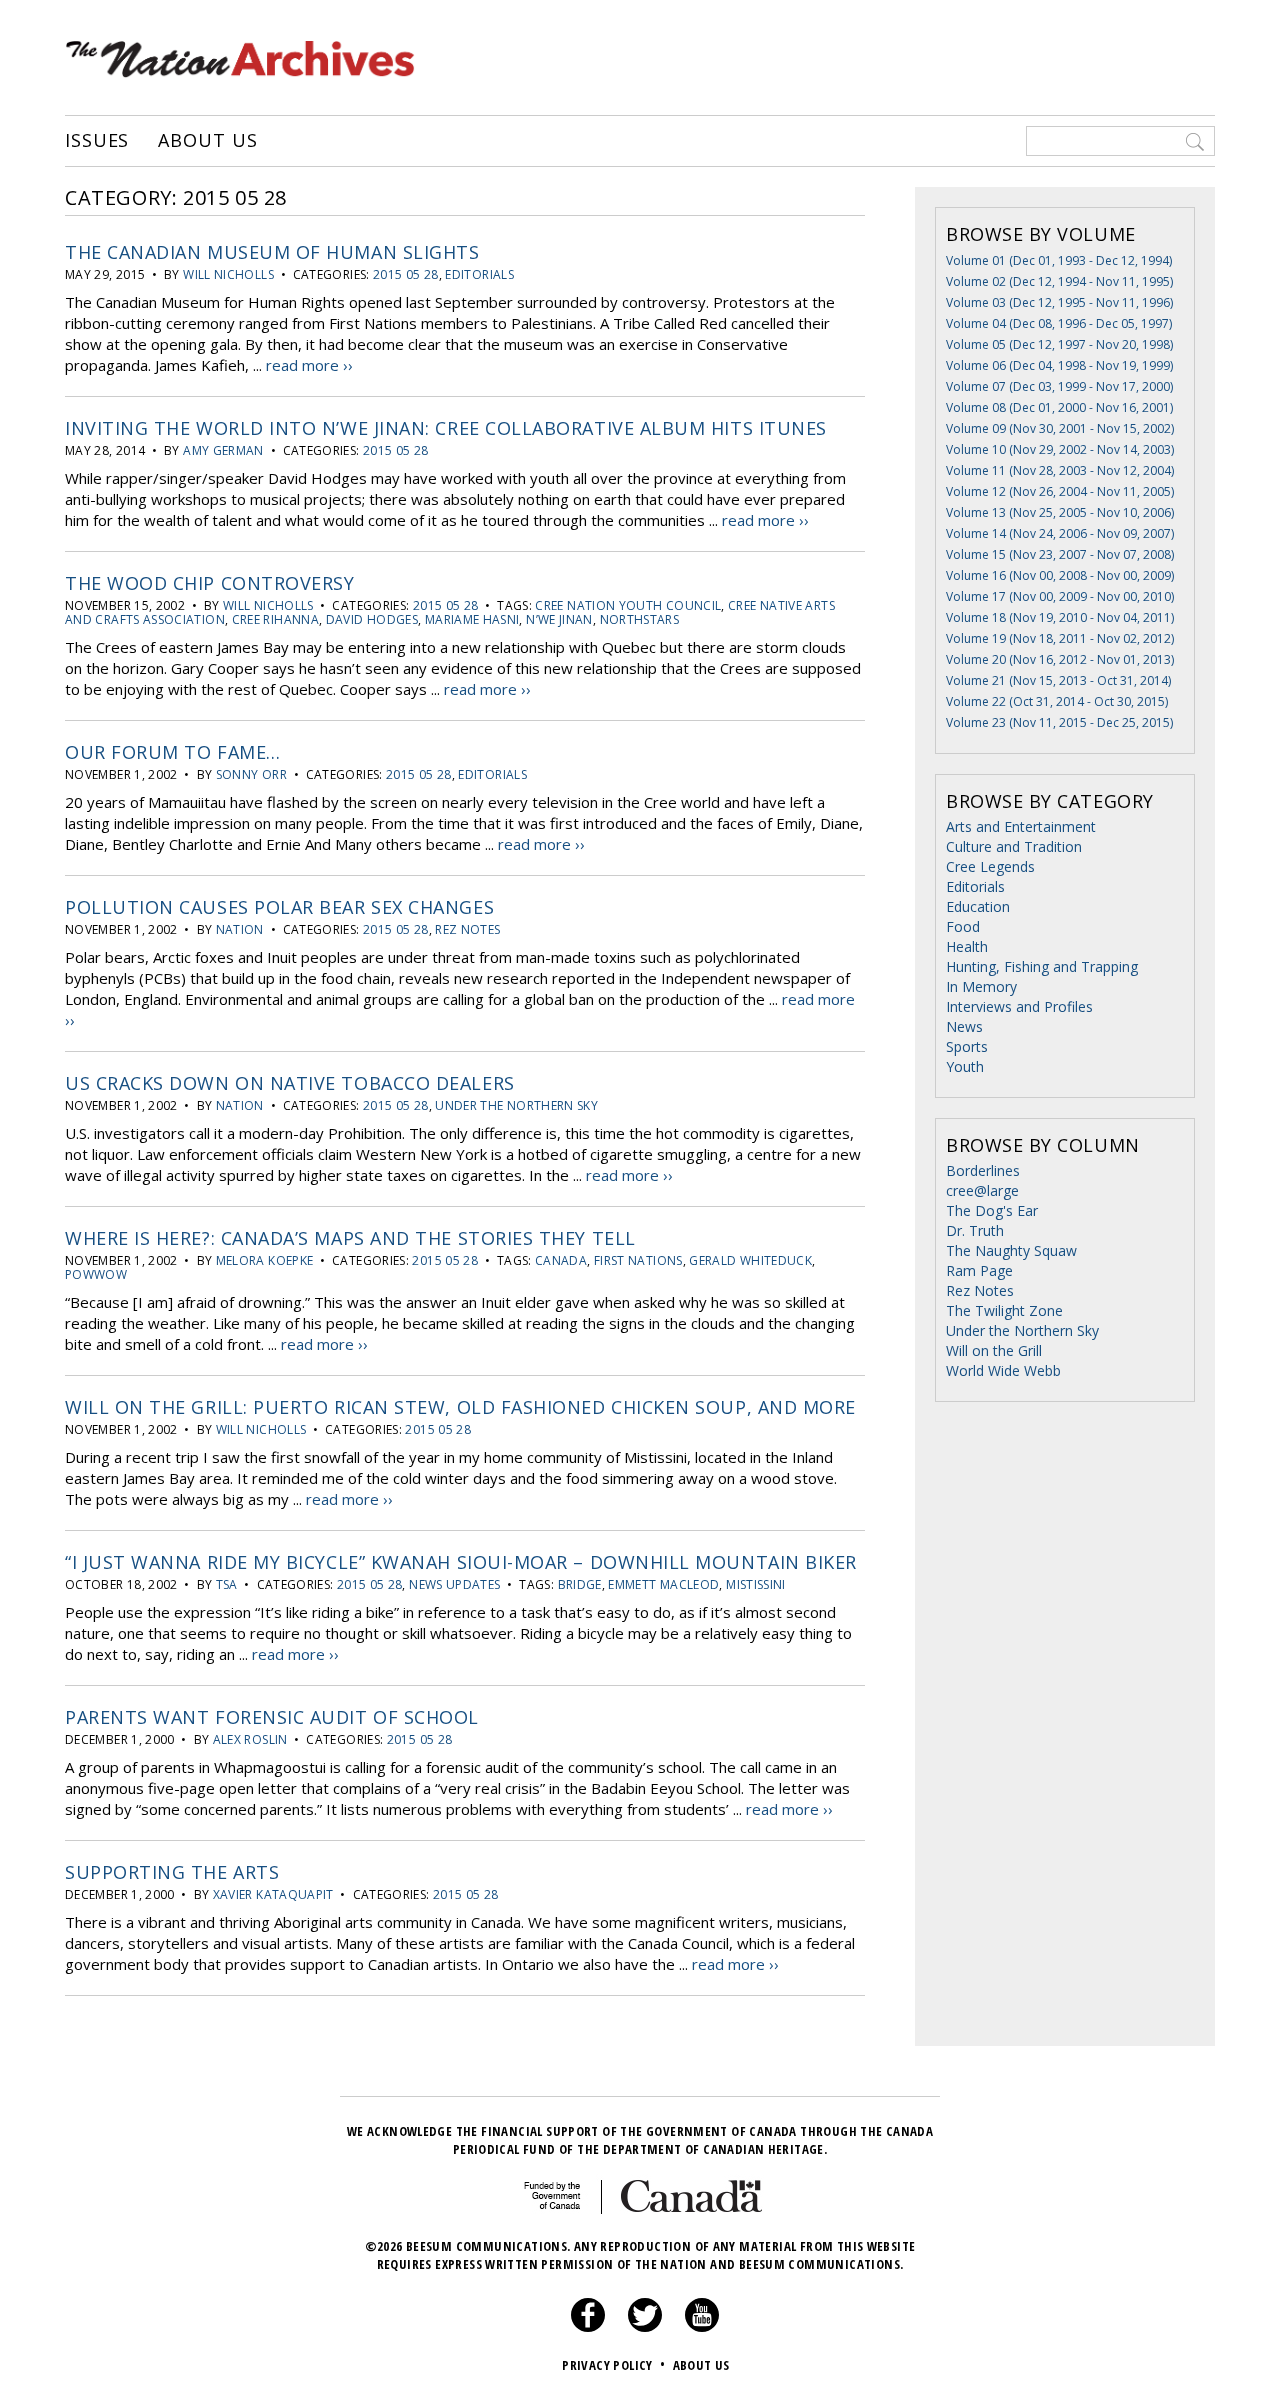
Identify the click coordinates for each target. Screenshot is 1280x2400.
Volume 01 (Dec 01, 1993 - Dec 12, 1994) (1059, 260)
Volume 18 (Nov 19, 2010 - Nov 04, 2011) (1060, 617)
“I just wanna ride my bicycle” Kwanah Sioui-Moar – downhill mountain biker (461, 1562)
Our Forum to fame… (173, 752)
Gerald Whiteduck (750, 1260)
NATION (240, 929)
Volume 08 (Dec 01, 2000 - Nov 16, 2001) (1059, 407)
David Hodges (372, 619)
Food (963, 926)
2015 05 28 (406, 274)
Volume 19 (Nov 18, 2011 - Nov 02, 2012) (1060, 638)
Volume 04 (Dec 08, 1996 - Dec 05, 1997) (1059, 323)
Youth (965, 1066)
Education (978, 906)
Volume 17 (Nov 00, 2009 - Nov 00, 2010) (1060, 596)
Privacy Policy (613, 2365)
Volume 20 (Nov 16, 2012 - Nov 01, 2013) (1060, 659)
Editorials (479, 274)
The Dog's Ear (992, 1210)
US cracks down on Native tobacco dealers (290, 1083)
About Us (207, 141)
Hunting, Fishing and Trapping (1042, 966)
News (964, 1026)
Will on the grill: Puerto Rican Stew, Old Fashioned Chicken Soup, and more (460, 1407)
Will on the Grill (994, 1350)
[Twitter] (645, 2327)
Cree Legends (990, 866)
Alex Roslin (250, 1739)
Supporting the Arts (172, 1872)
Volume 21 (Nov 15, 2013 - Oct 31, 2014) (1058, 680)
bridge (580, 1584)
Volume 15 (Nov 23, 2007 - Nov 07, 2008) (1060, 554)
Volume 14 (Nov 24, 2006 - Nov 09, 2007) (1060, 533)
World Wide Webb (1003, 1370)
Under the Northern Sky (516, 1105)
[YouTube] (702, 2327)
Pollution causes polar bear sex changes (279, 907)
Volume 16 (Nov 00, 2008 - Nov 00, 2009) (1060, 575)
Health (967, 946)
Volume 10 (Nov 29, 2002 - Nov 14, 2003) (1060, 449)
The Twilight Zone (1004, 1310)
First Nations (638, 1260)
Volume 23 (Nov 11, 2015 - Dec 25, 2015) (1059, 722)
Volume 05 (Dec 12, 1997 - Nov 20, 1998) (1059, 344)
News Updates (454, 1584)
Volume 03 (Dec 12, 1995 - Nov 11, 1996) (1059, 302)
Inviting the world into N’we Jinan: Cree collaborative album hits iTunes (446, 428)
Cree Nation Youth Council (628, 605)
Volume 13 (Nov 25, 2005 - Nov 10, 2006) (1060, 512)
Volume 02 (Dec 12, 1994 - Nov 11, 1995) (1059, 281)
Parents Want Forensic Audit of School (272, 1717)
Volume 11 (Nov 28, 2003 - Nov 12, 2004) (1060, 470)
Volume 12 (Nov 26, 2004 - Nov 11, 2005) (1060, 491)
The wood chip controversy (210, 583)
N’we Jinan (559, 619)
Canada (561, 1260)
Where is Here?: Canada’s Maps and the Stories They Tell (350, 1238)
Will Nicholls (228, 274)
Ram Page (979, 1270)
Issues (97, 141)
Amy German (223, 450)
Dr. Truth (975, 1230)
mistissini (756, 1584)
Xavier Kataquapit (273, 1894)
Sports (967, 1046)
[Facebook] (588, 2327)
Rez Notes (467, 929)
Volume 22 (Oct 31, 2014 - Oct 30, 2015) (1057, 701)
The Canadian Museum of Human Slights (272, 252)
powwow (96, 1274)
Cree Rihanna (275, 619)
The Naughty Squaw (1011, 1250)
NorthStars (640, 619)
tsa (227, 1584)
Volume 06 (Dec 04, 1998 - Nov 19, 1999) (1059, 365)
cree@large (982, 1190)
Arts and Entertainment (1021, 826)
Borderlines (983, 1170)
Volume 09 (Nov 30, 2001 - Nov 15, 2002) (1060, 428)
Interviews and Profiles (1019, 1006)
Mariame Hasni (472, 619)
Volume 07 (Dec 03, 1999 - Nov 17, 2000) (1059, 386)
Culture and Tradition (1014, 846)
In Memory (981, 986)
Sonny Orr (251, 774)
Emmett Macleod (663, 1584)
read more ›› (309, 365)
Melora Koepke (265, 1260)
